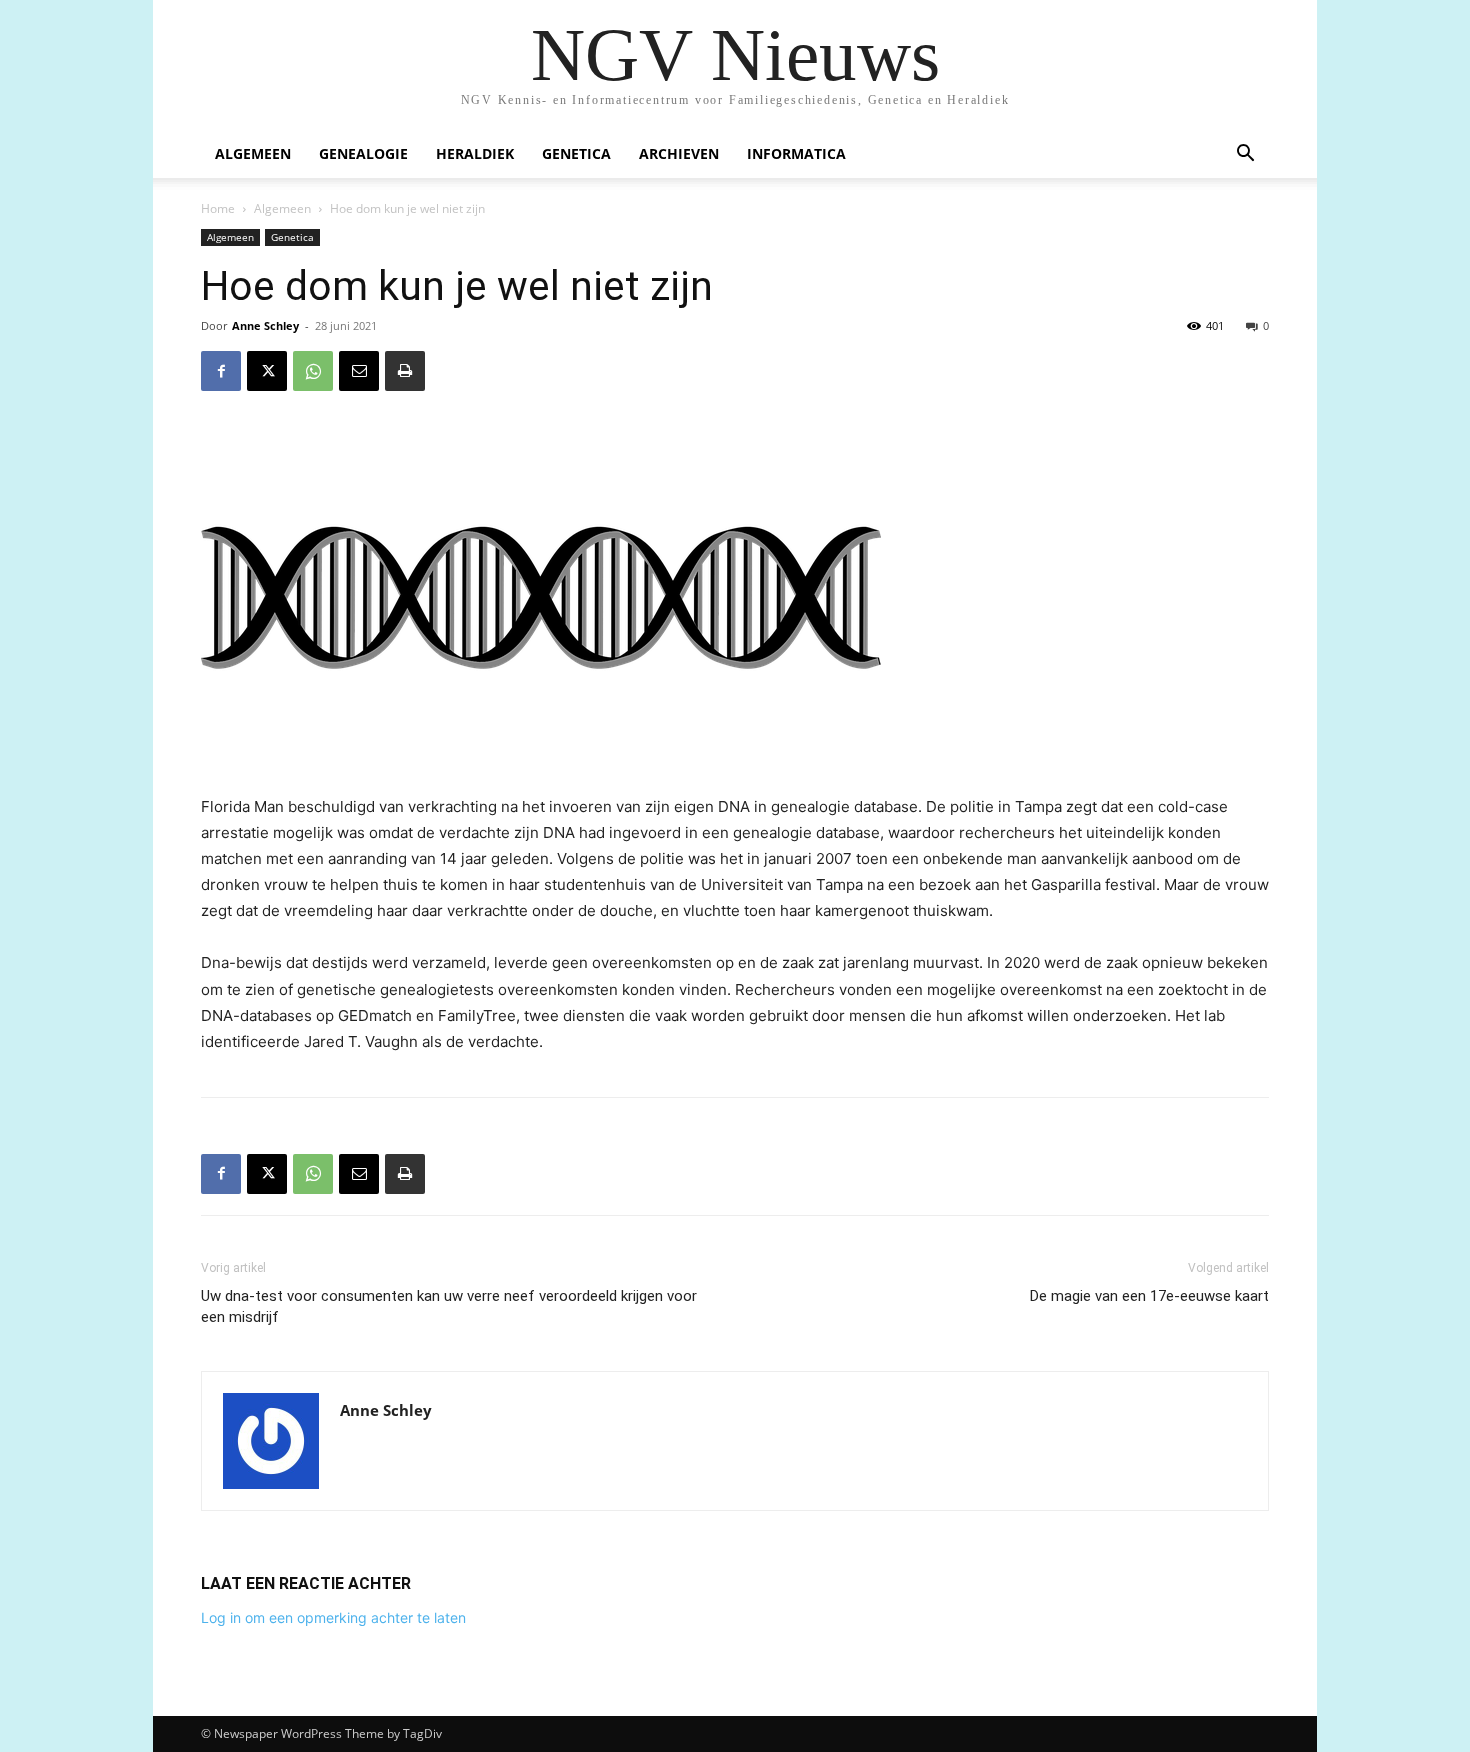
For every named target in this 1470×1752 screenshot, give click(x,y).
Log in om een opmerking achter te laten (333, 1617)
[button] (1245, 155)
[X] (267, 371)
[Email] (359, 371)
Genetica (576, 153)
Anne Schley (265, 325)
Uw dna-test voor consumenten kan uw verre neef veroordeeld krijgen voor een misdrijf (449, 1306)
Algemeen (253, 153)
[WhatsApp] (313, 371)
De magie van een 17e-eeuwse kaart (1149, 1296)
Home (218, 208)
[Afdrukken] (405, 371)
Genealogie (363, 153)
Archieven (679, 153)
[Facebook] (221, 371)
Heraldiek (475, 153)
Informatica (796, 153)
